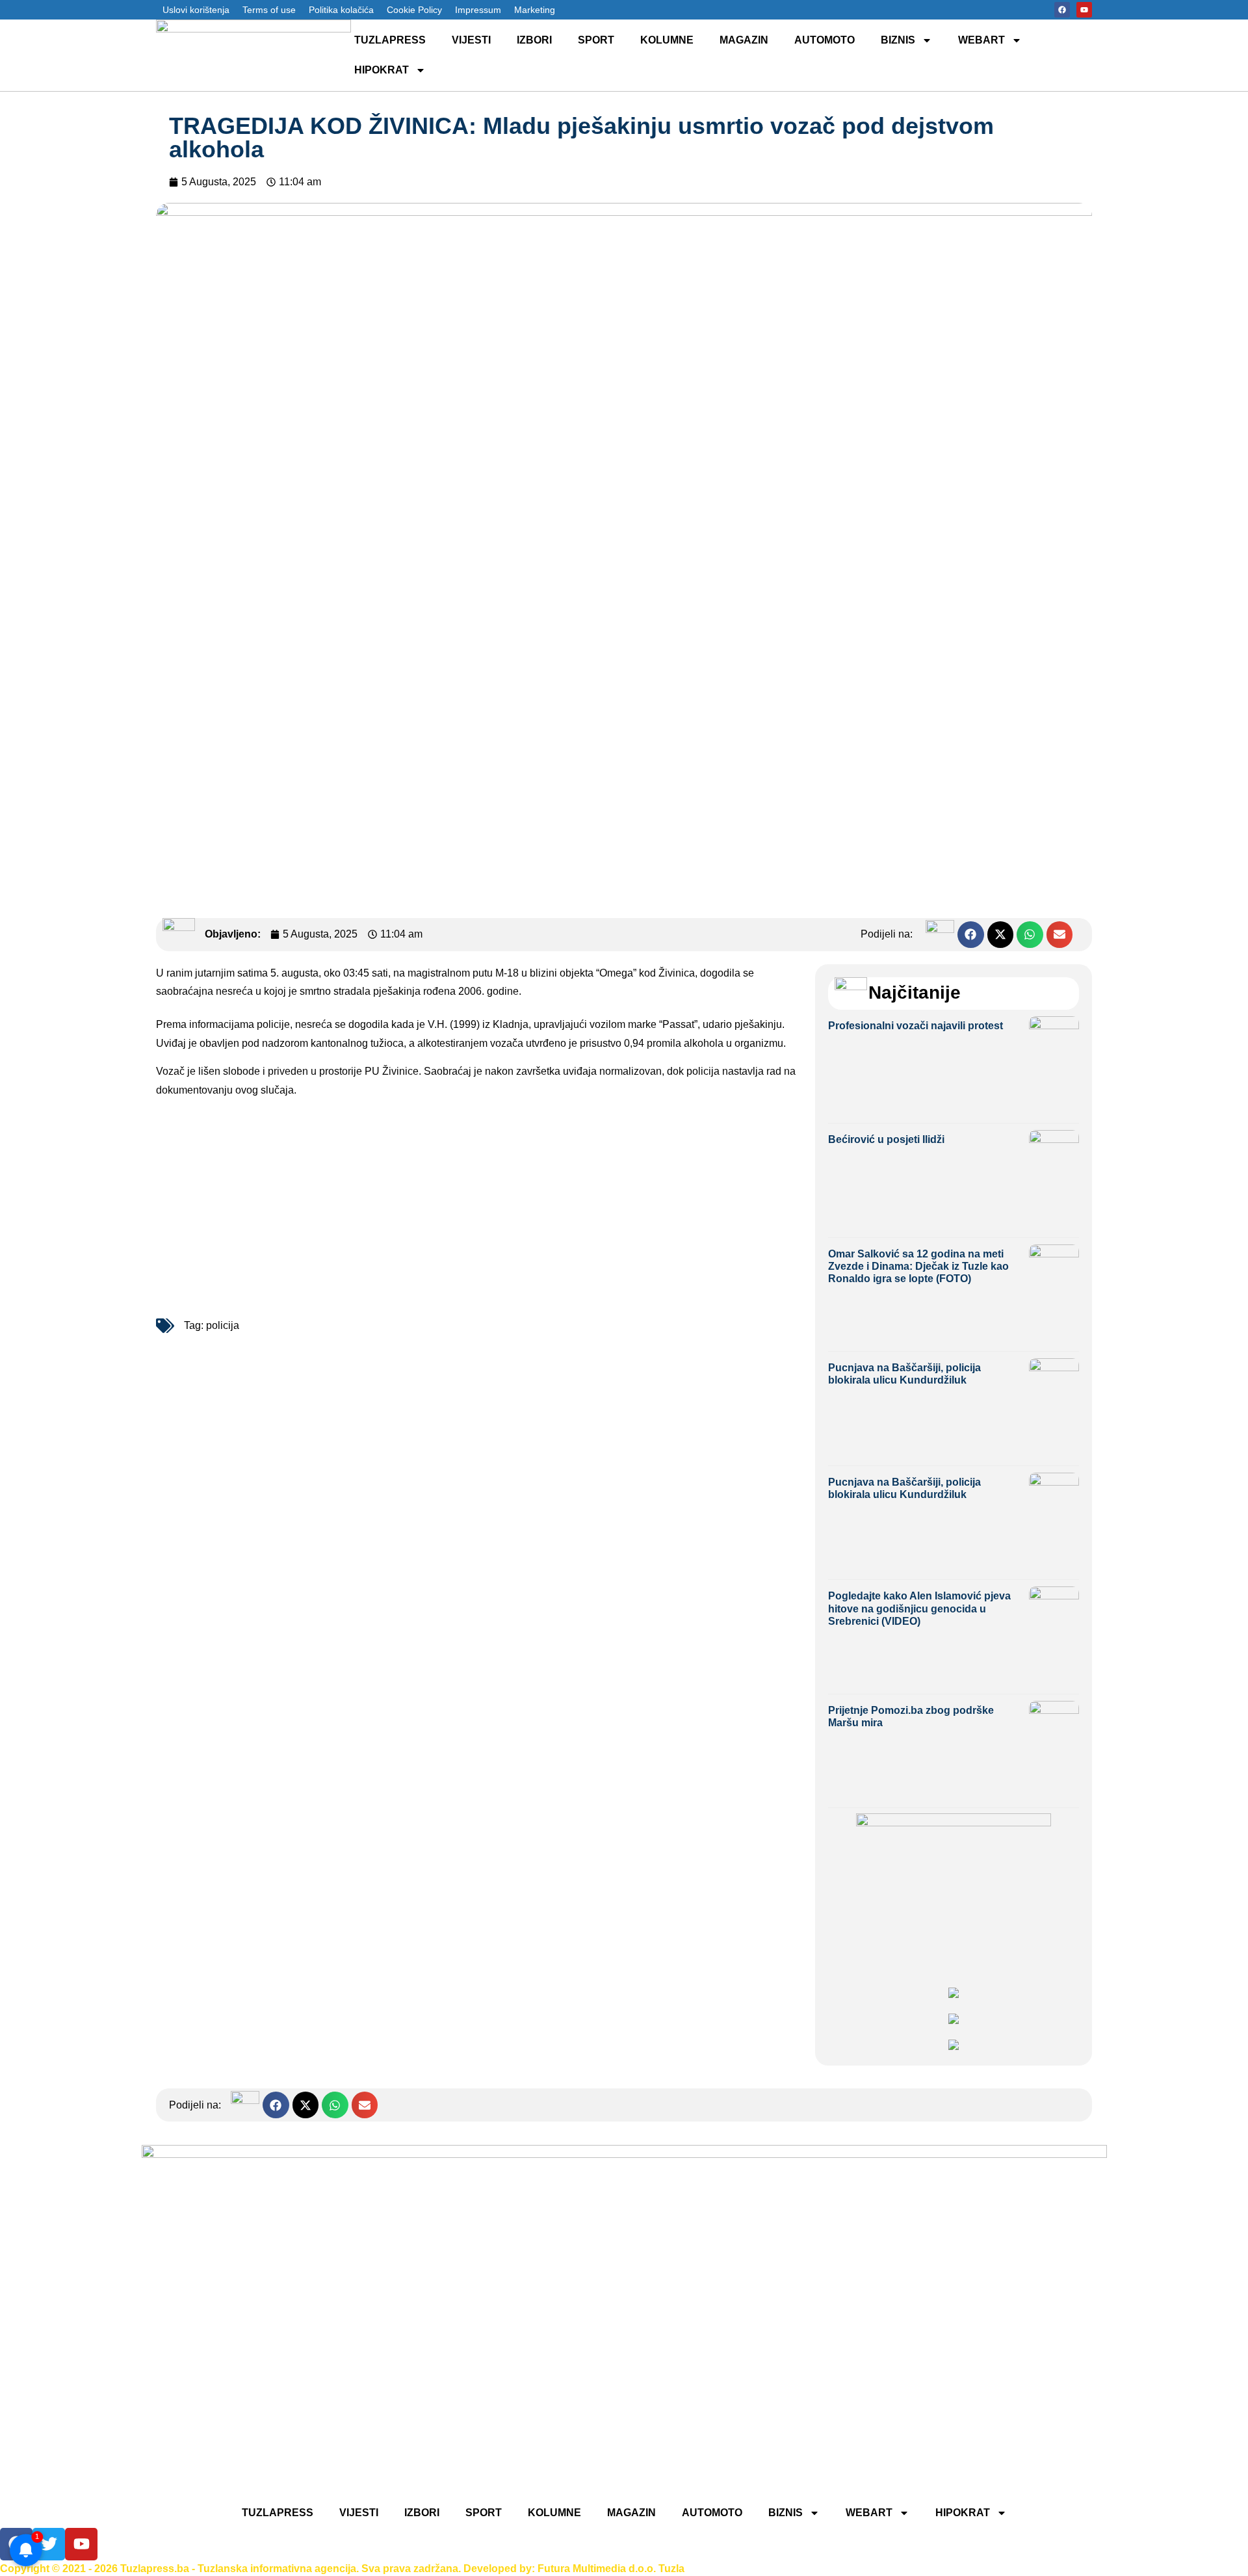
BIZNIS (898, 40)
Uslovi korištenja (196, 10)
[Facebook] (1062, 10)
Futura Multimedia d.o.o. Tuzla (611, 2569)
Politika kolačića (341, 10)
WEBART (981, 40)
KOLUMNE (667, 40)
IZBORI (534, 40)
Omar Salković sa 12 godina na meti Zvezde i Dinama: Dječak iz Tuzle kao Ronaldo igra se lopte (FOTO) (918, 1266)
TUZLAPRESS (390, 40)
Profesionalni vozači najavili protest (916, 1026)
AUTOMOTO (825, 40)
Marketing (535, 10)
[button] (971, 935)
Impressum (478, 10)
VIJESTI (471, 40)
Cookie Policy (414, 10)
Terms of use (269, 10)
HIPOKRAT (382, 70)
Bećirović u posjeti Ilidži (886, 1139)
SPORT (596, 40)
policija (223, 1325)
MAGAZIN (744, 40)
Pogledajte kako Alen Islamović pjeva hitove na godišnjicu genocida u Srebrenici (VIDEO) (919, 1608)
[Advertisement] (479, 1205)
